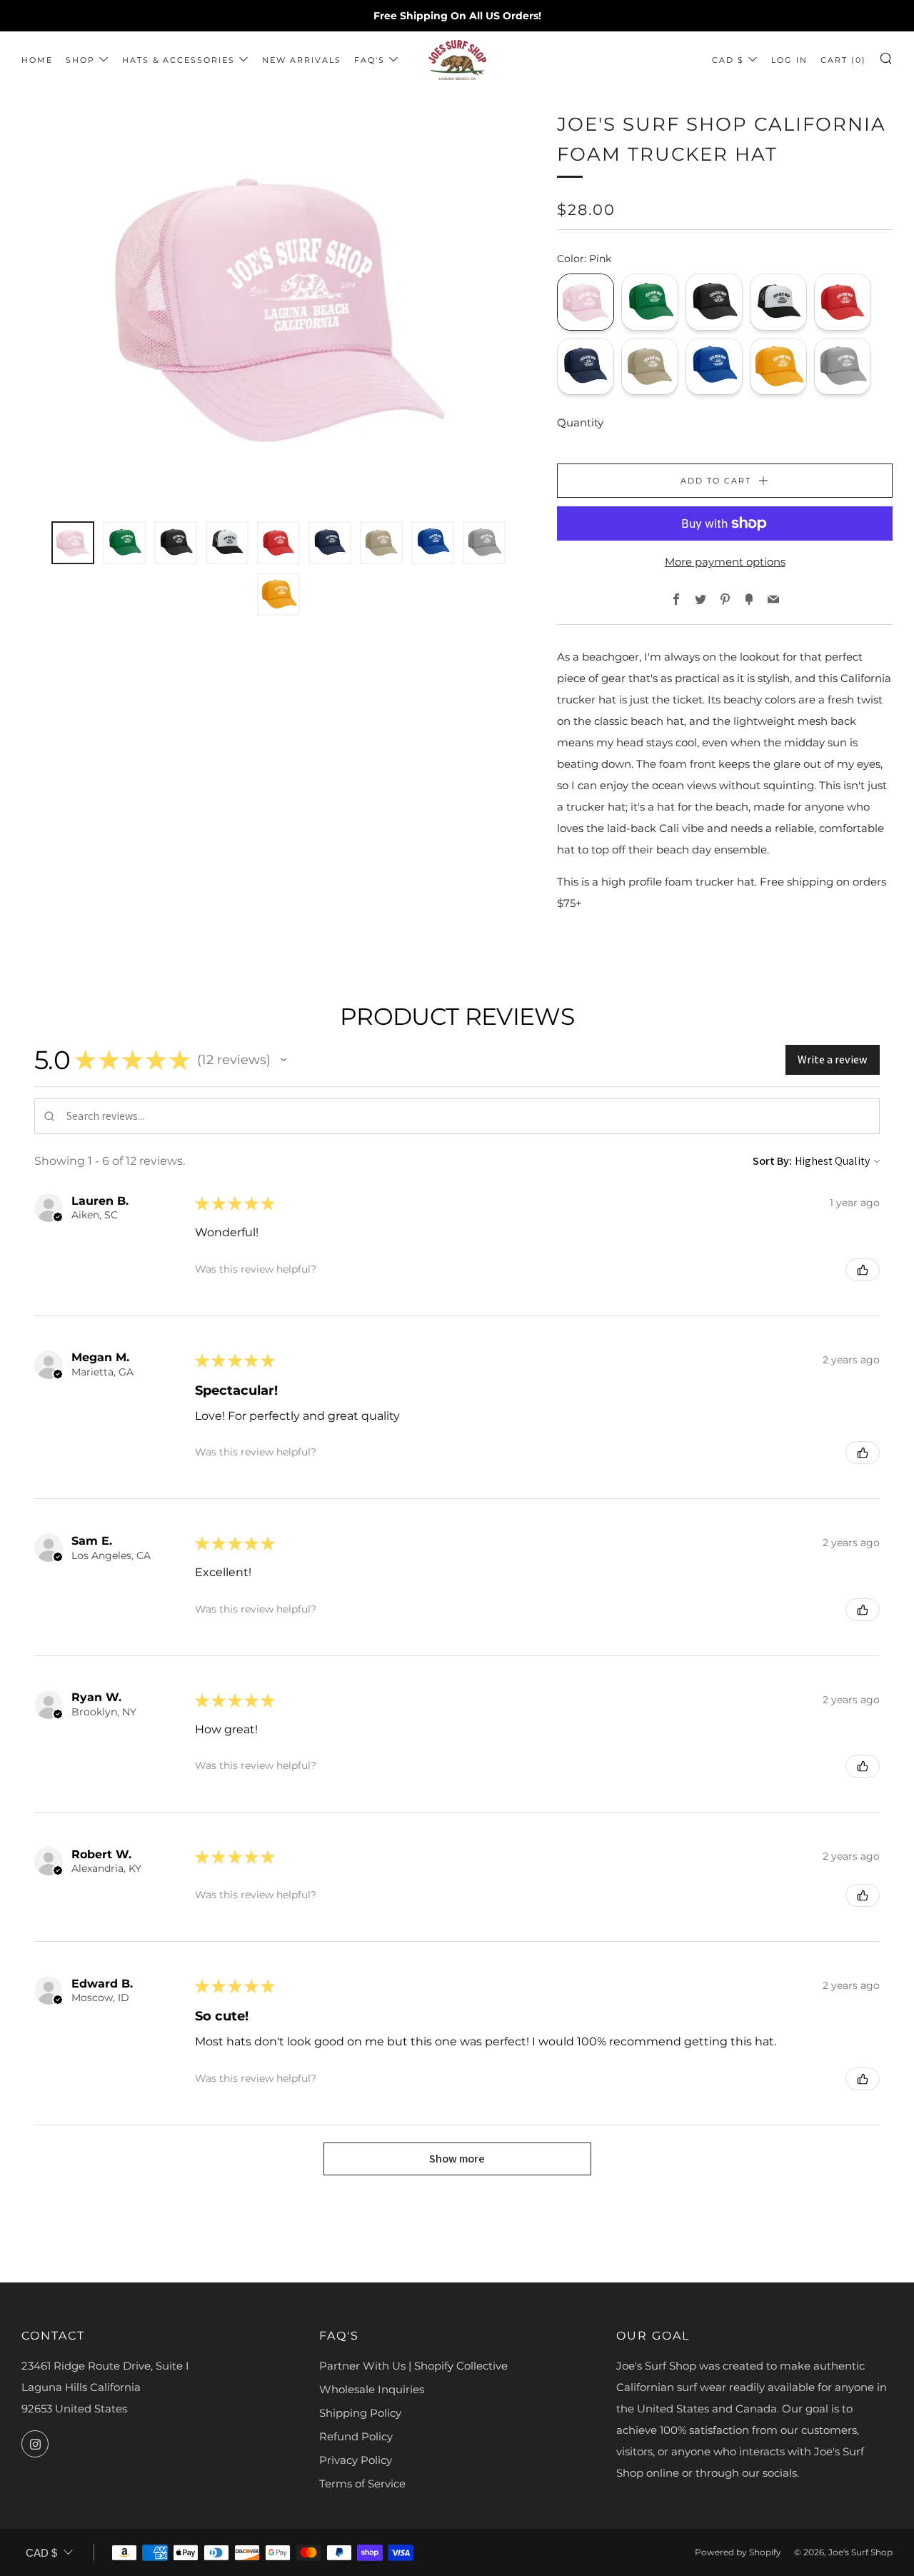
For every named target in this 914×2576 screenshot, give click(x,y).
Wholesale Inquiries (372, 2389)
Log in (789, 60)
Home (37, 60)
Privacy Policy (356, 2460)
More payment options (725, 562)
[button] (283, 1060)
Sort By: (772, 1161)
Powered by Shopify (738, 2552)
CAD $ (728, 60)
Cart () (843, 60)
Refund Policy (356, 2436)
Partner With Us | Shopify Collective (413, 2366)
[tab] (73, 543)
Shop (80, 60)
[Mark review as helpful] (863, 1270)
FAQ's (370, 60)
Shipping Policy (360, 2413)
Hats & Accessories (179, 60)
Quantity (580, 422)
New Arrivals (302, 60)
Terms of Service (362, 2484)
